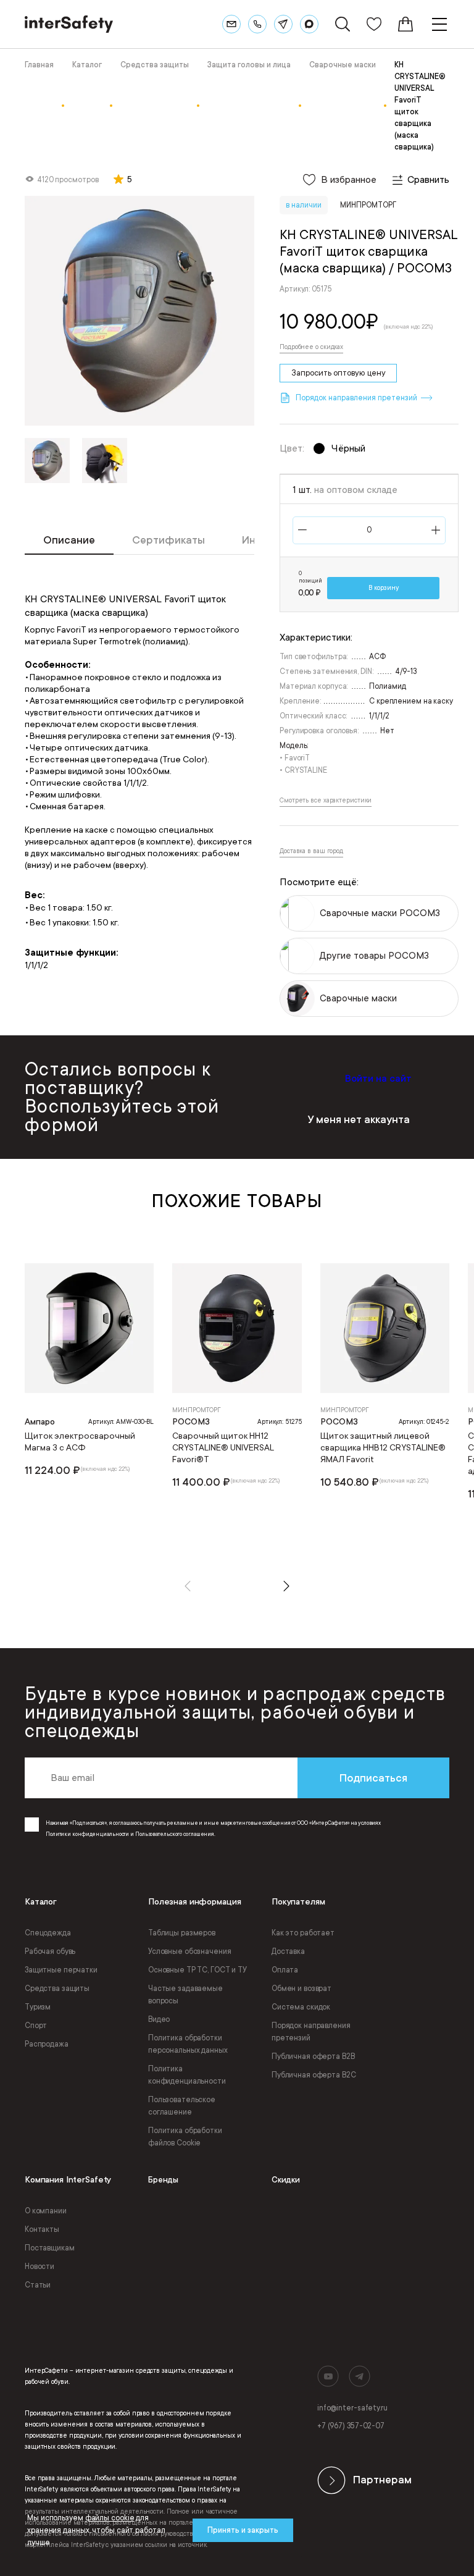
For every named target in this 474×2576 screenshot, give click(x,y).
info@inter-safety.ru (352, 2408)
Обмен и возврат (301, 1989)
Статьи (38, 2285)
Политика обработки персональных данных (188, 2044)
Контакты (42, 2229)
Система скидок (301, 2007)
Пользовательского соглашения (175, 1834)
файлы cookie (110, 2518)
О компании (46, 2211)
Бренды (163, 2180)
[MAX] (309, 24)
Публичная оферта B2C (314, 2075)
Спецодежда (48, 1933)
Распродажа (47, 2044)
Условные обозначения (190, 1951)
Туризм (38, 2007)
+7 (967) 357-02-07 (351, 2426)
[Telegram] (283, 24)
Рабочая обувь (50, 1951)
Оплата (285, 1970)
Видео (159, 2019)
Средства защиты (57, 1989)
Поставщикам (50, 2248)
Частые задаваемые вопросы (185, 1995)
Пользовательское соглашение (182, 2106)
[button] (188, 1586)
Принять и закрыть (243, 2530)
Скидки (286, 2180)
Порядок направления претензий (311, 2032)
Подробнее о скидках (311, 347)
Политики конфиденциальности (87, 1834)
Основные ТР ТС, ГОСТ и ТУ (197, 1970)
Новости (39, 2267)
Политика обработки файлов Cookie (185, 2137)
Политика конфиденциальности (187, 2075)
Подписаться (373, 1778)
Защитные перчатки (61, 1970)
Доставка (288, 1951)
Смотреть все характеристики (326, 801)
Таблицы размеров (182, 1933)
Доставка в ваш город (311, 851)
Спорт (36, 2026)
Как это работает (303, 1933)
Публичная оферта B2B (313, 2056)
